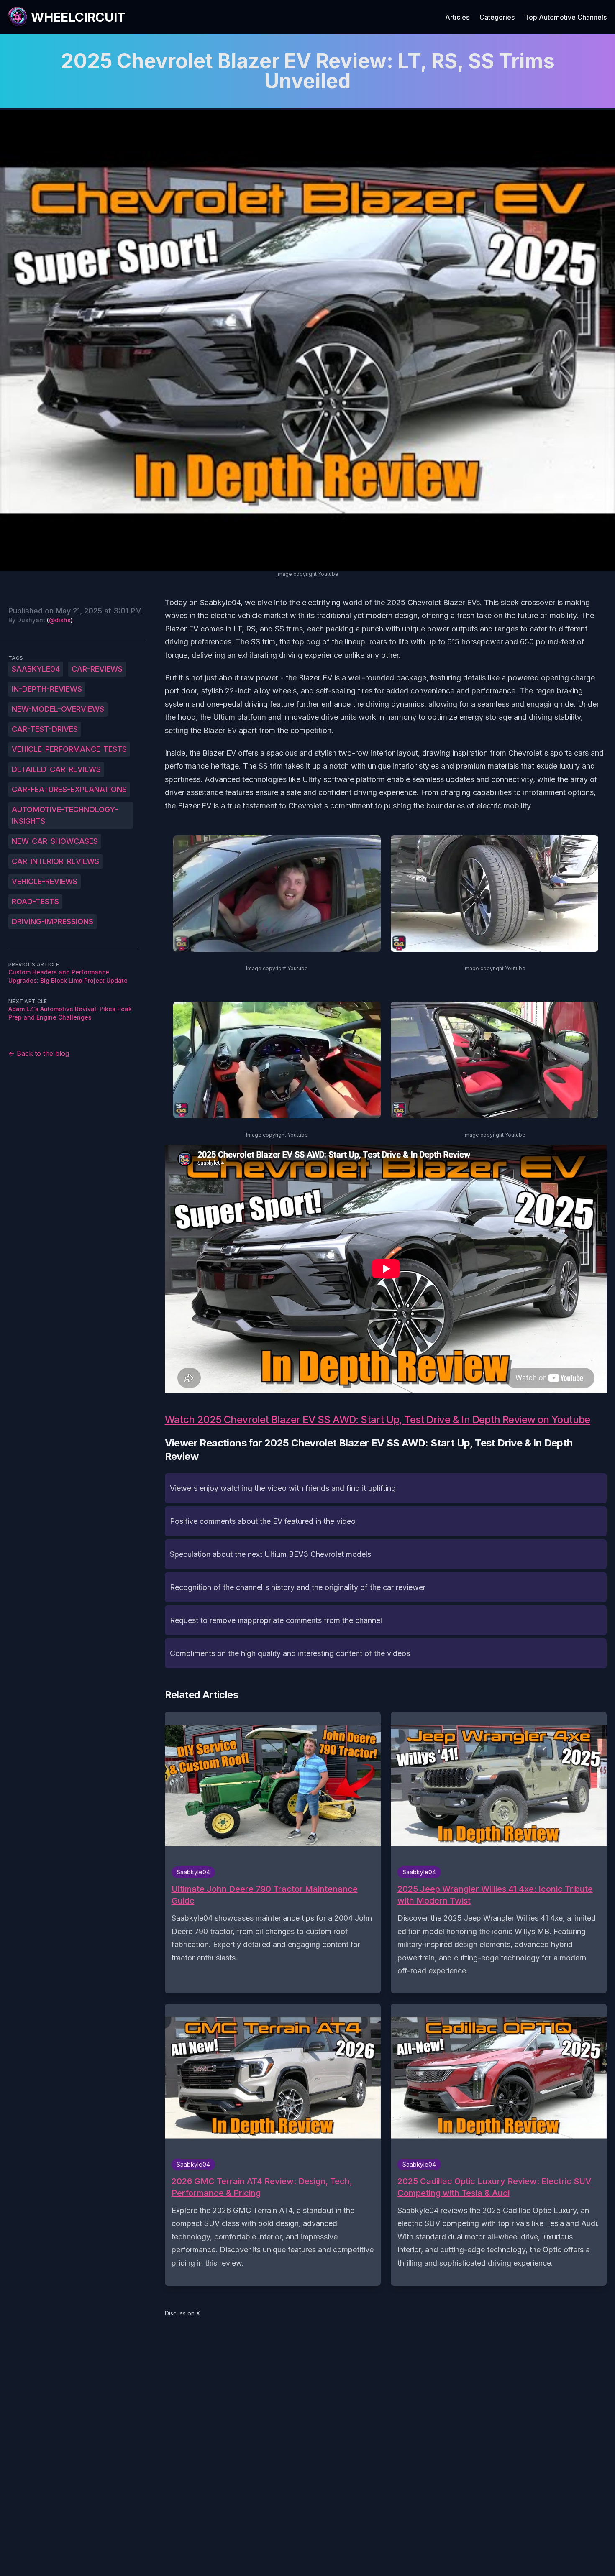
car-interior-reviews (55, 861)
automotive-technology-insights (65, 815)
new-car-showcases (55, 841)
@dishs (60, 620)
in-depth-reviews (47, 689)
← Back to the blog (39, 1053)
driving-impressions (53, 921)
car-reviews (97, 669)
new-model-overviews (58, 709)
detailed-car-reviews (56, 769)
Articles (457, 17)
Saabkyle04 (36, 669)
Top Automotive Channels (566, 17)
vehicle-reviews (45, 881)
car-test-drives (45, 729)
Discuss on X (183, 2313)
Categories (497, 17)
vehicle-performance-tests (69, 749)
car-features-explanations (69, 789)
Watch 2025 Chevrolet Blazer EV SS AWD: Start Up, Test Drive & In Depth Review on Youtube (378, 1420)
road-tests (35, 901)
